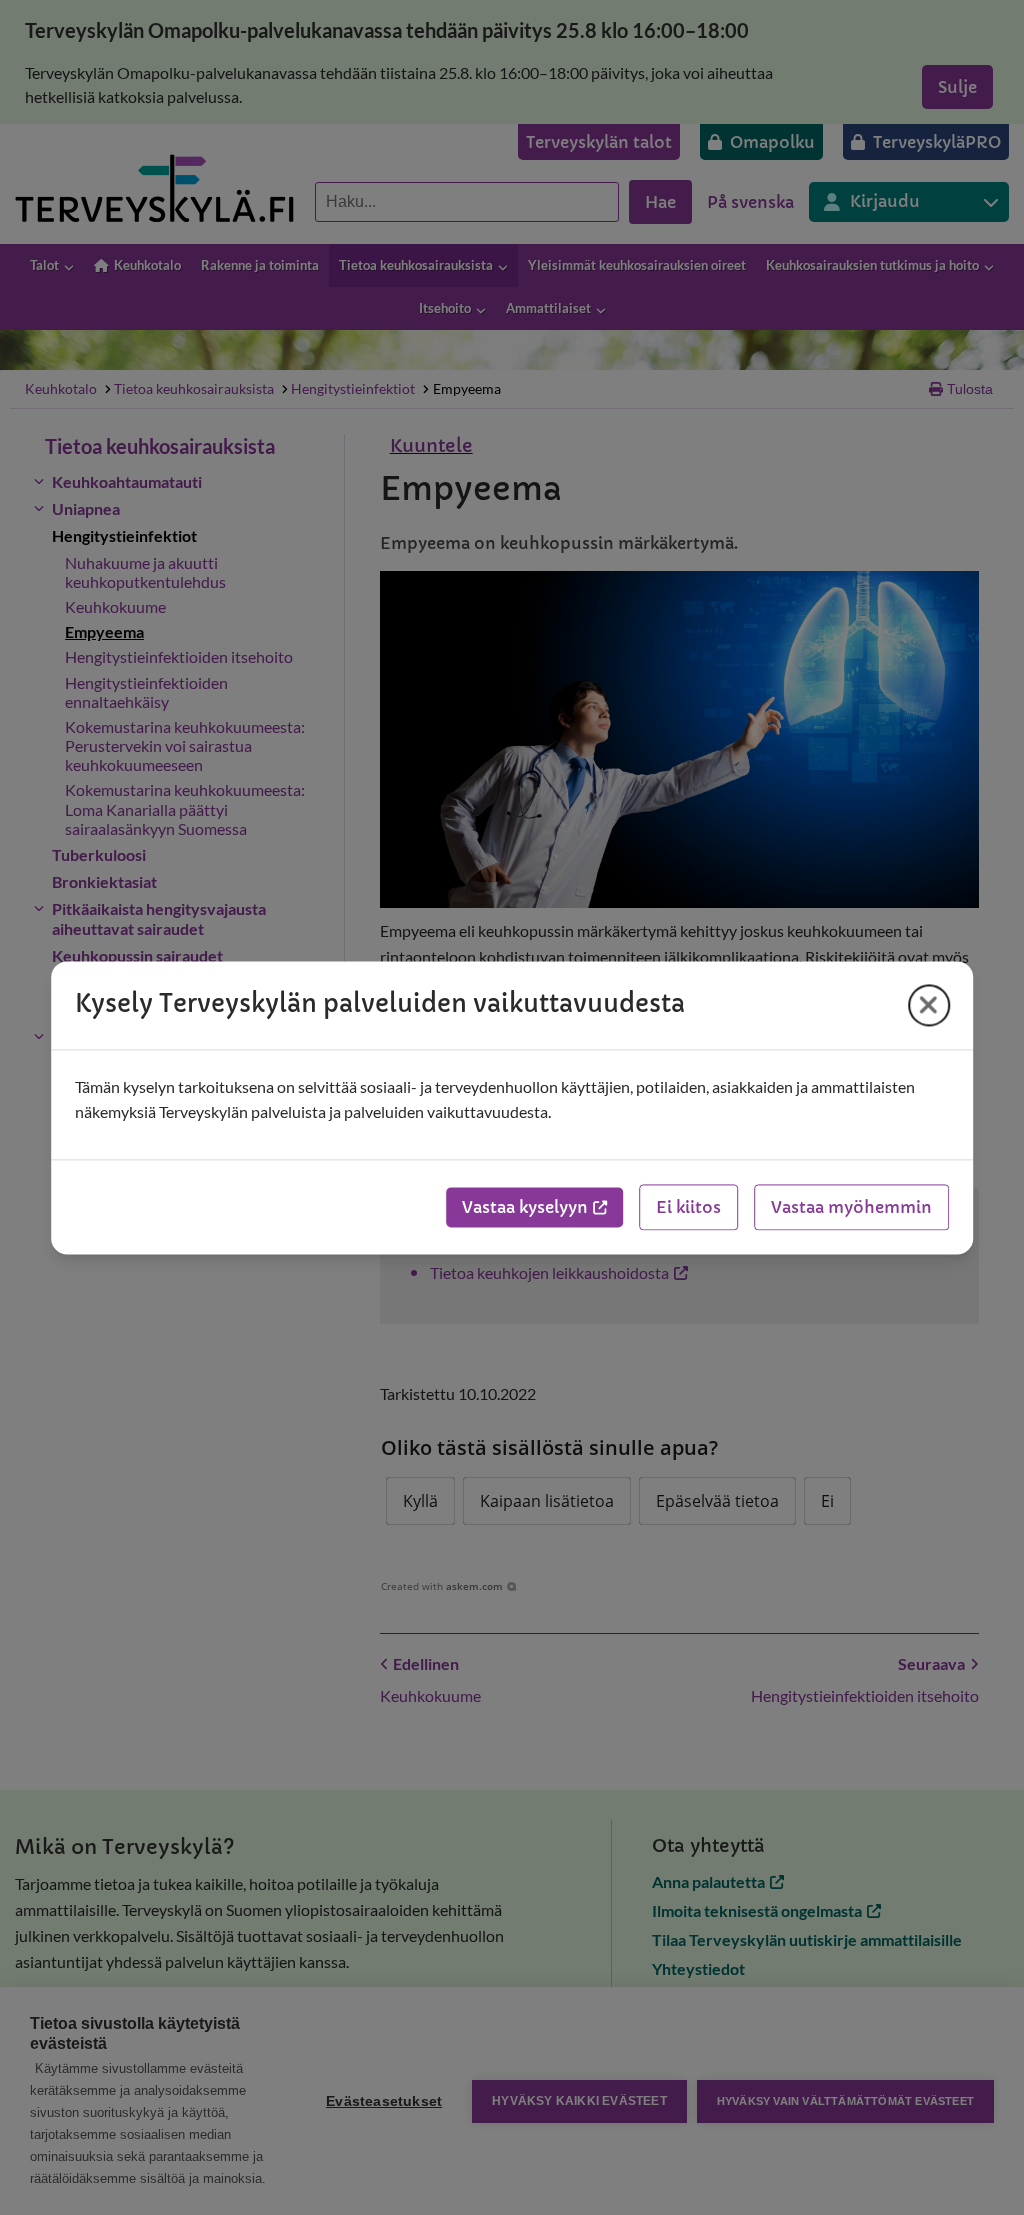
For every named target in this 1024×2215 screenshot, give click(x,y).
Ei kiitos (688, 1207)
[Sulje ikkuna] (929, 1005)
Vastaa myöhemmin (851, 1207)
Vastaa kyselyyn (525, 1207)
